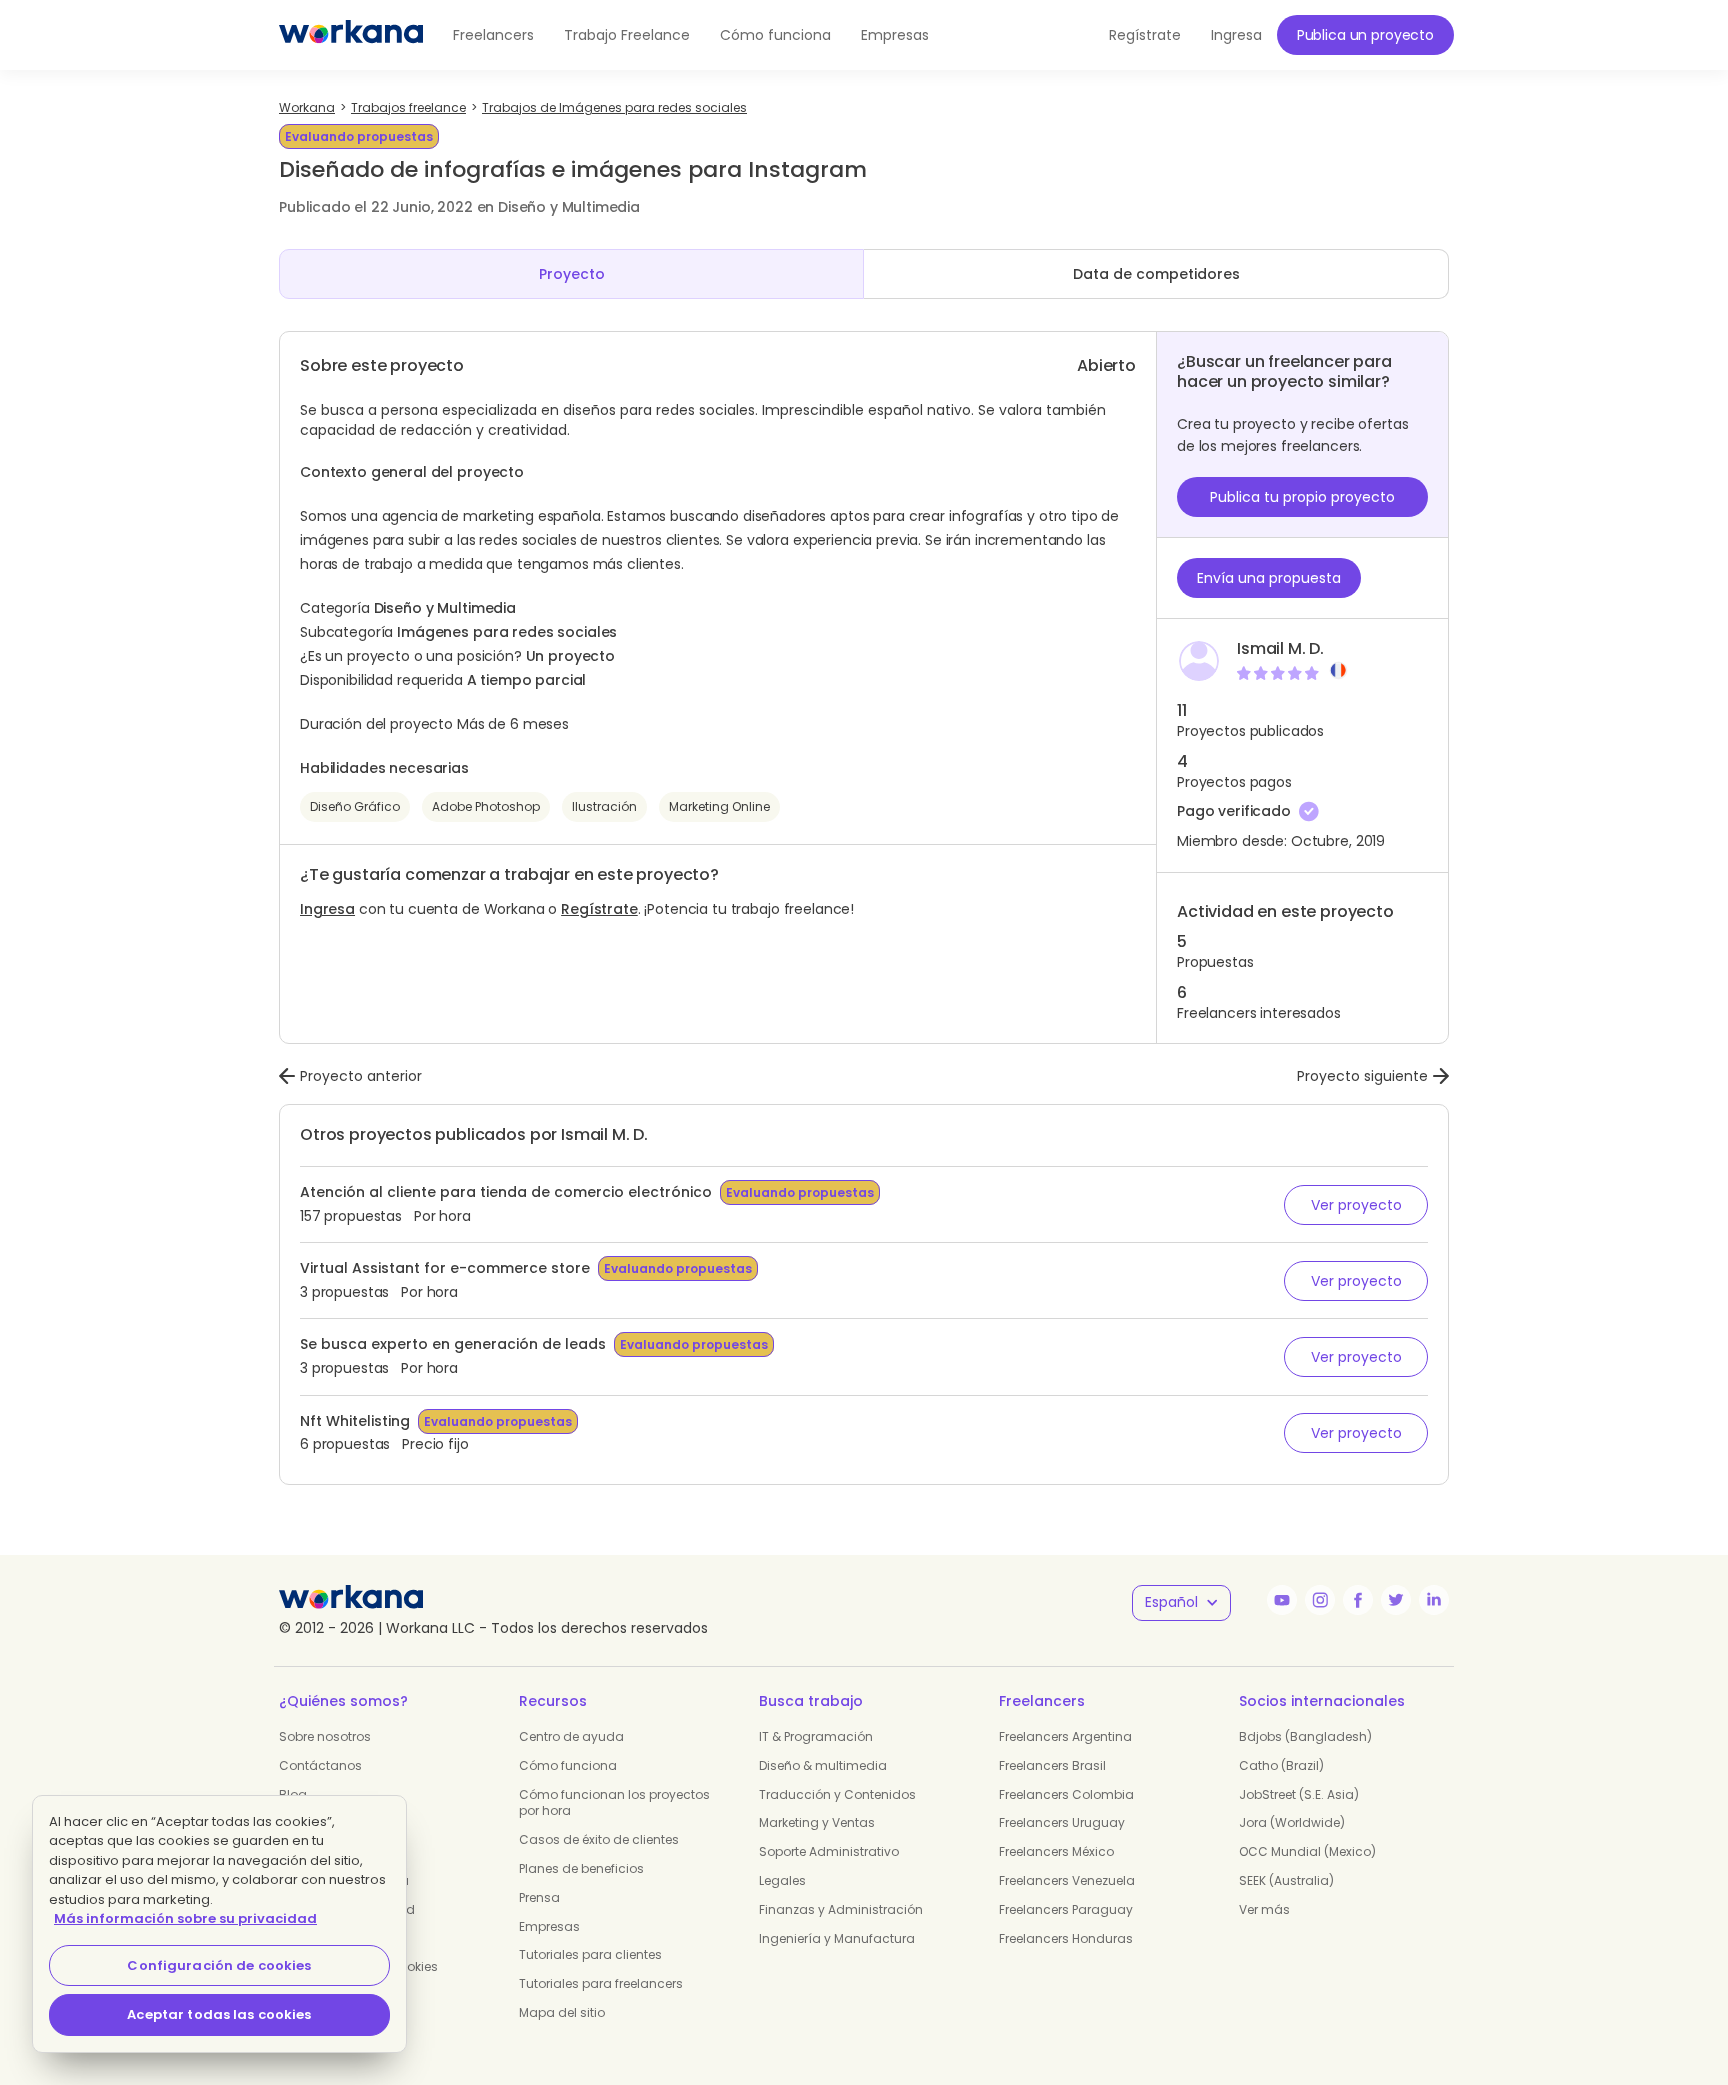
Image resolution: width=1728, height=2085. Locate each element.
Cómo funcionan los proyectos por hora (614, 1803)
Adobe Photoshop (486, 806)
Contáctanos (320, 1765)
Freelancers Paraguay (1066, 1909)
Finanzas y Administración (841, 1909)
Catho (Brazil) (1281, 1765)
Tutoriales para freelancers (601, 1983)
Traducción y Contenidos (837, 1794)
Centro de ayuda (571, 1736)
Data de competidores (1156, 274)
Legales (782, 1880)
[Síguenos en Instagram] (1320, 1600)
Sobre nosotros (325, 1736)
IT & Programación (816, 1736)
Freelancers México (1056, 1851)
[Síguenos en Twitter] (1396, 1600)
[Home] (351, 35)
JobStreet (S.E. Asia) (1299, 1794)
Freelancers (493, 35)
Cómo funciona (775, 35)
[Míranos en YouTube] (1282, 1600)
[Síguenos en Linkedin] (1434, 1600)
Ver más (1264, 1909)
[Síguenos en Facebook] (1358, 1600)
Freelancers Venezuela (1067, 1880)
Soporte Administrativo (829, 1851)
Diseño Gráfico (355, 806)
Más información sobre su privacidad (185, 1918)
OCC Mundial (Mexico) (1307, 1851)
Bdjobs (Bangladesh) (1305, 1736)
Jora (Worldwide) (1292, 1822)
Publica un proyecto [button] (1365, 35)
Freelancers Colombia (1066, 1794)
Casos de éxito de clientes (599, 1839)
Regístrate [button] (1145, 35)
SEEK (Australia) (1286, 1880)
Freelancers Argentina (1065, 1736)
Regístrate (599, 909)
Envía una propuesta (1269, 578)
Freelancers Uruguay (1062, 1822)
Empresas (895, 35)
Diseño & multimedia (823, 1765)
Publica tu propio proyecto (1302, 497)
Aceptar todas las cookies (219, 2014)
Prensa (539, 1897)
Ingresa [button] (1236, 35)
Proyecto (572, 274)
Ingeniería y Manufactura (837, 1938)
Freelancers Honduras (1066, 1938)
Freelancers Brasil (1052, 1765)
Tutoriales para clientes (590, 1954)
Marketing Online (719, 806)
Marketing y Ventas (817, 1822)
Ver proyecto (1356, 1205)
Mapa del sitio (562, 2012)
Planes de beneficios (581, 1868)
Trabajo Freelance (627, 35)
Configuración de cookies (219, 1965)
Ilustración (604, 806)
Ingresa (327, 909)
